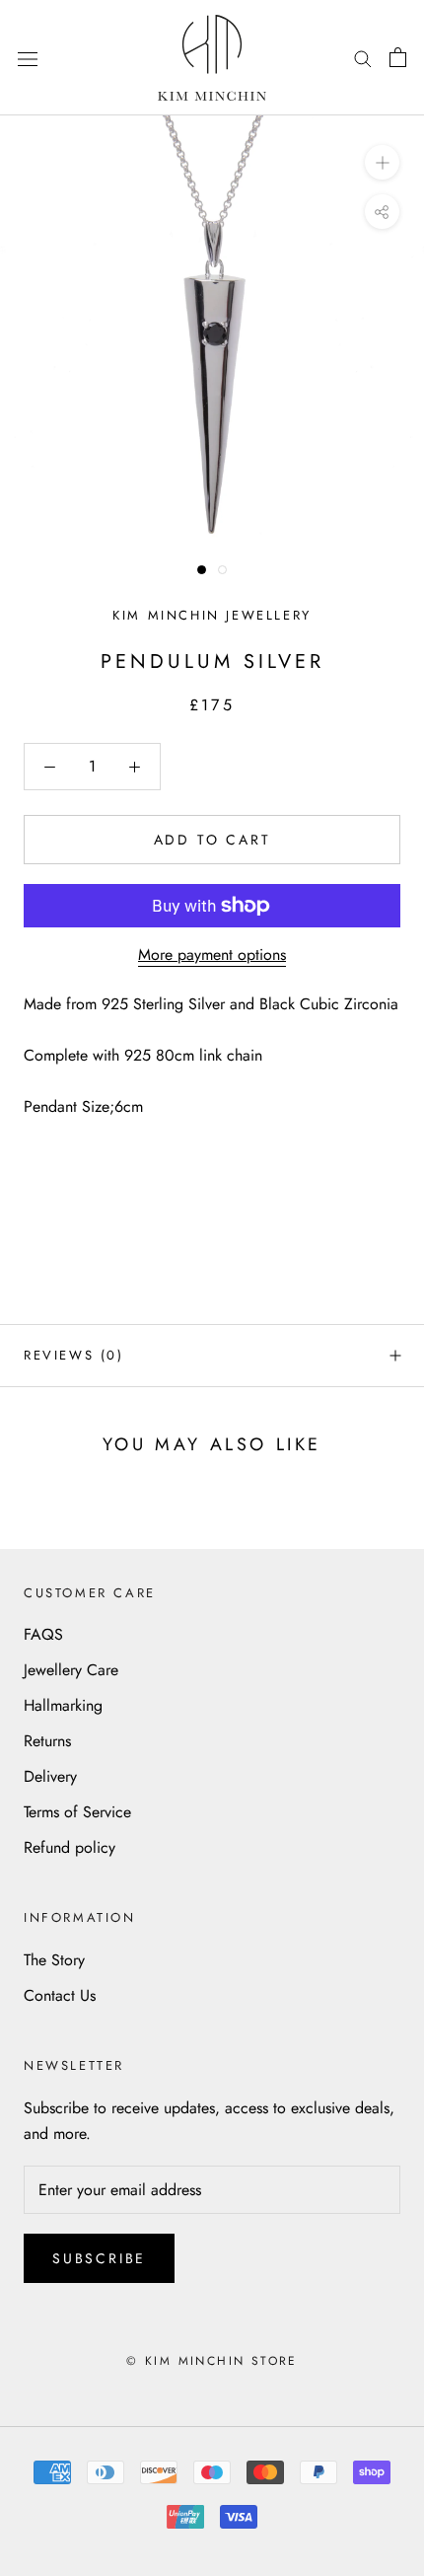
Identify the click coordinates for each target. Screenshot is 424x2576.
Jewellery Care (71, 1670)
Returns (47, 1741)
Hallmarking (63, 1705)
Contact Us (60, 1995)
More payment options (212, 955)
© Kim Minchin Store (212, 2361)
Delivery (50, 1776)
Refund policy (70, 1847)
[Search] (363, 57)
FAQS (43, 1634)
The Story (54, 1960)
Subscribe (99, 2258)
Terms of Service (77, 1812)
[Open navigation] (28, 57)
